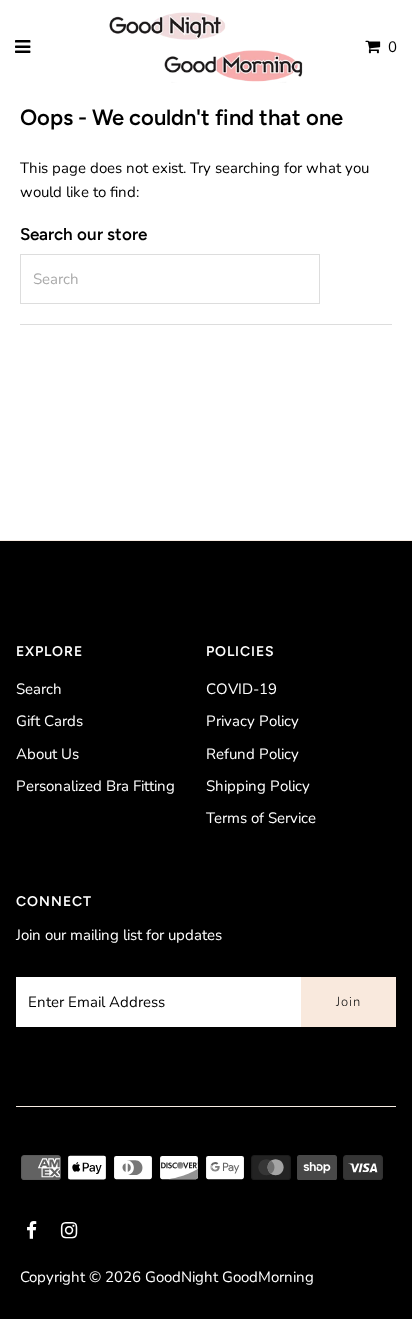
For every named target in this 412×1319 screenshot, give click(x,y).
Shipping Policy (258, 786)
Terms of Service (261, 818)
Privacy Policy (252, 721)
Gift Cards (49, 721)
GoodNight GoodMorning (229, 1277)
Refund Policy (252, 754)
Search (39, 689)
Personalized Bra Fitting (95, 786)
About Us (47, 754)
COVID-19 (241, 689)
